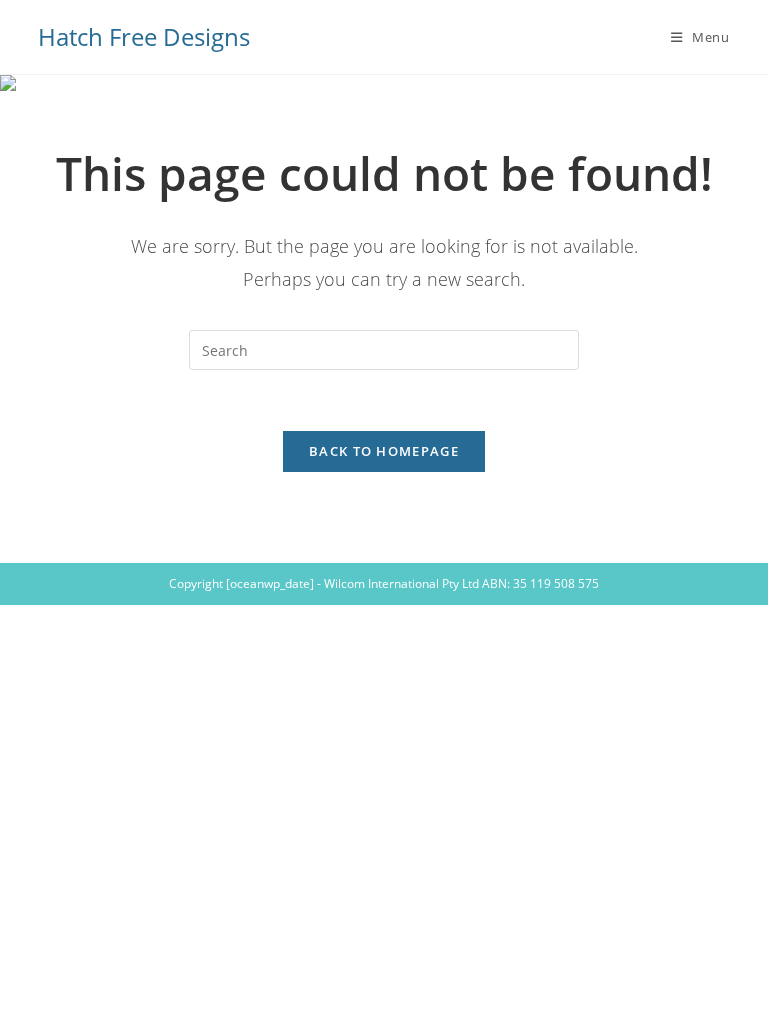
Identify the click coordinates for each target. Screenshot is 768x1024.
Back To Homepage (384, 451)
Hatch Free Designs (144, 36)
